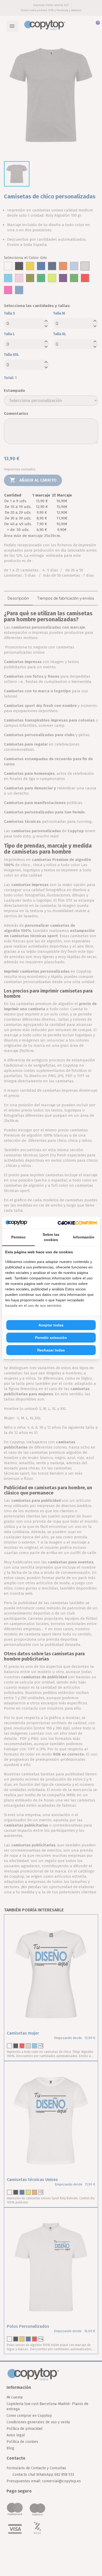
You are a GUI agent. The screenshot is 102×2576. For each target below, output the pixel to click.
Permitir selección (51, 1338)
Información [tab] (84, 1237)
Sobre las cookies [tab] (51, 1237)
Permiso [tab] (18, 1237)
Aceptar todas (51, 1325)
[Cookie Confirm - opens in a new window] (77, 1222)
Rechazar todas (51, 1350)
